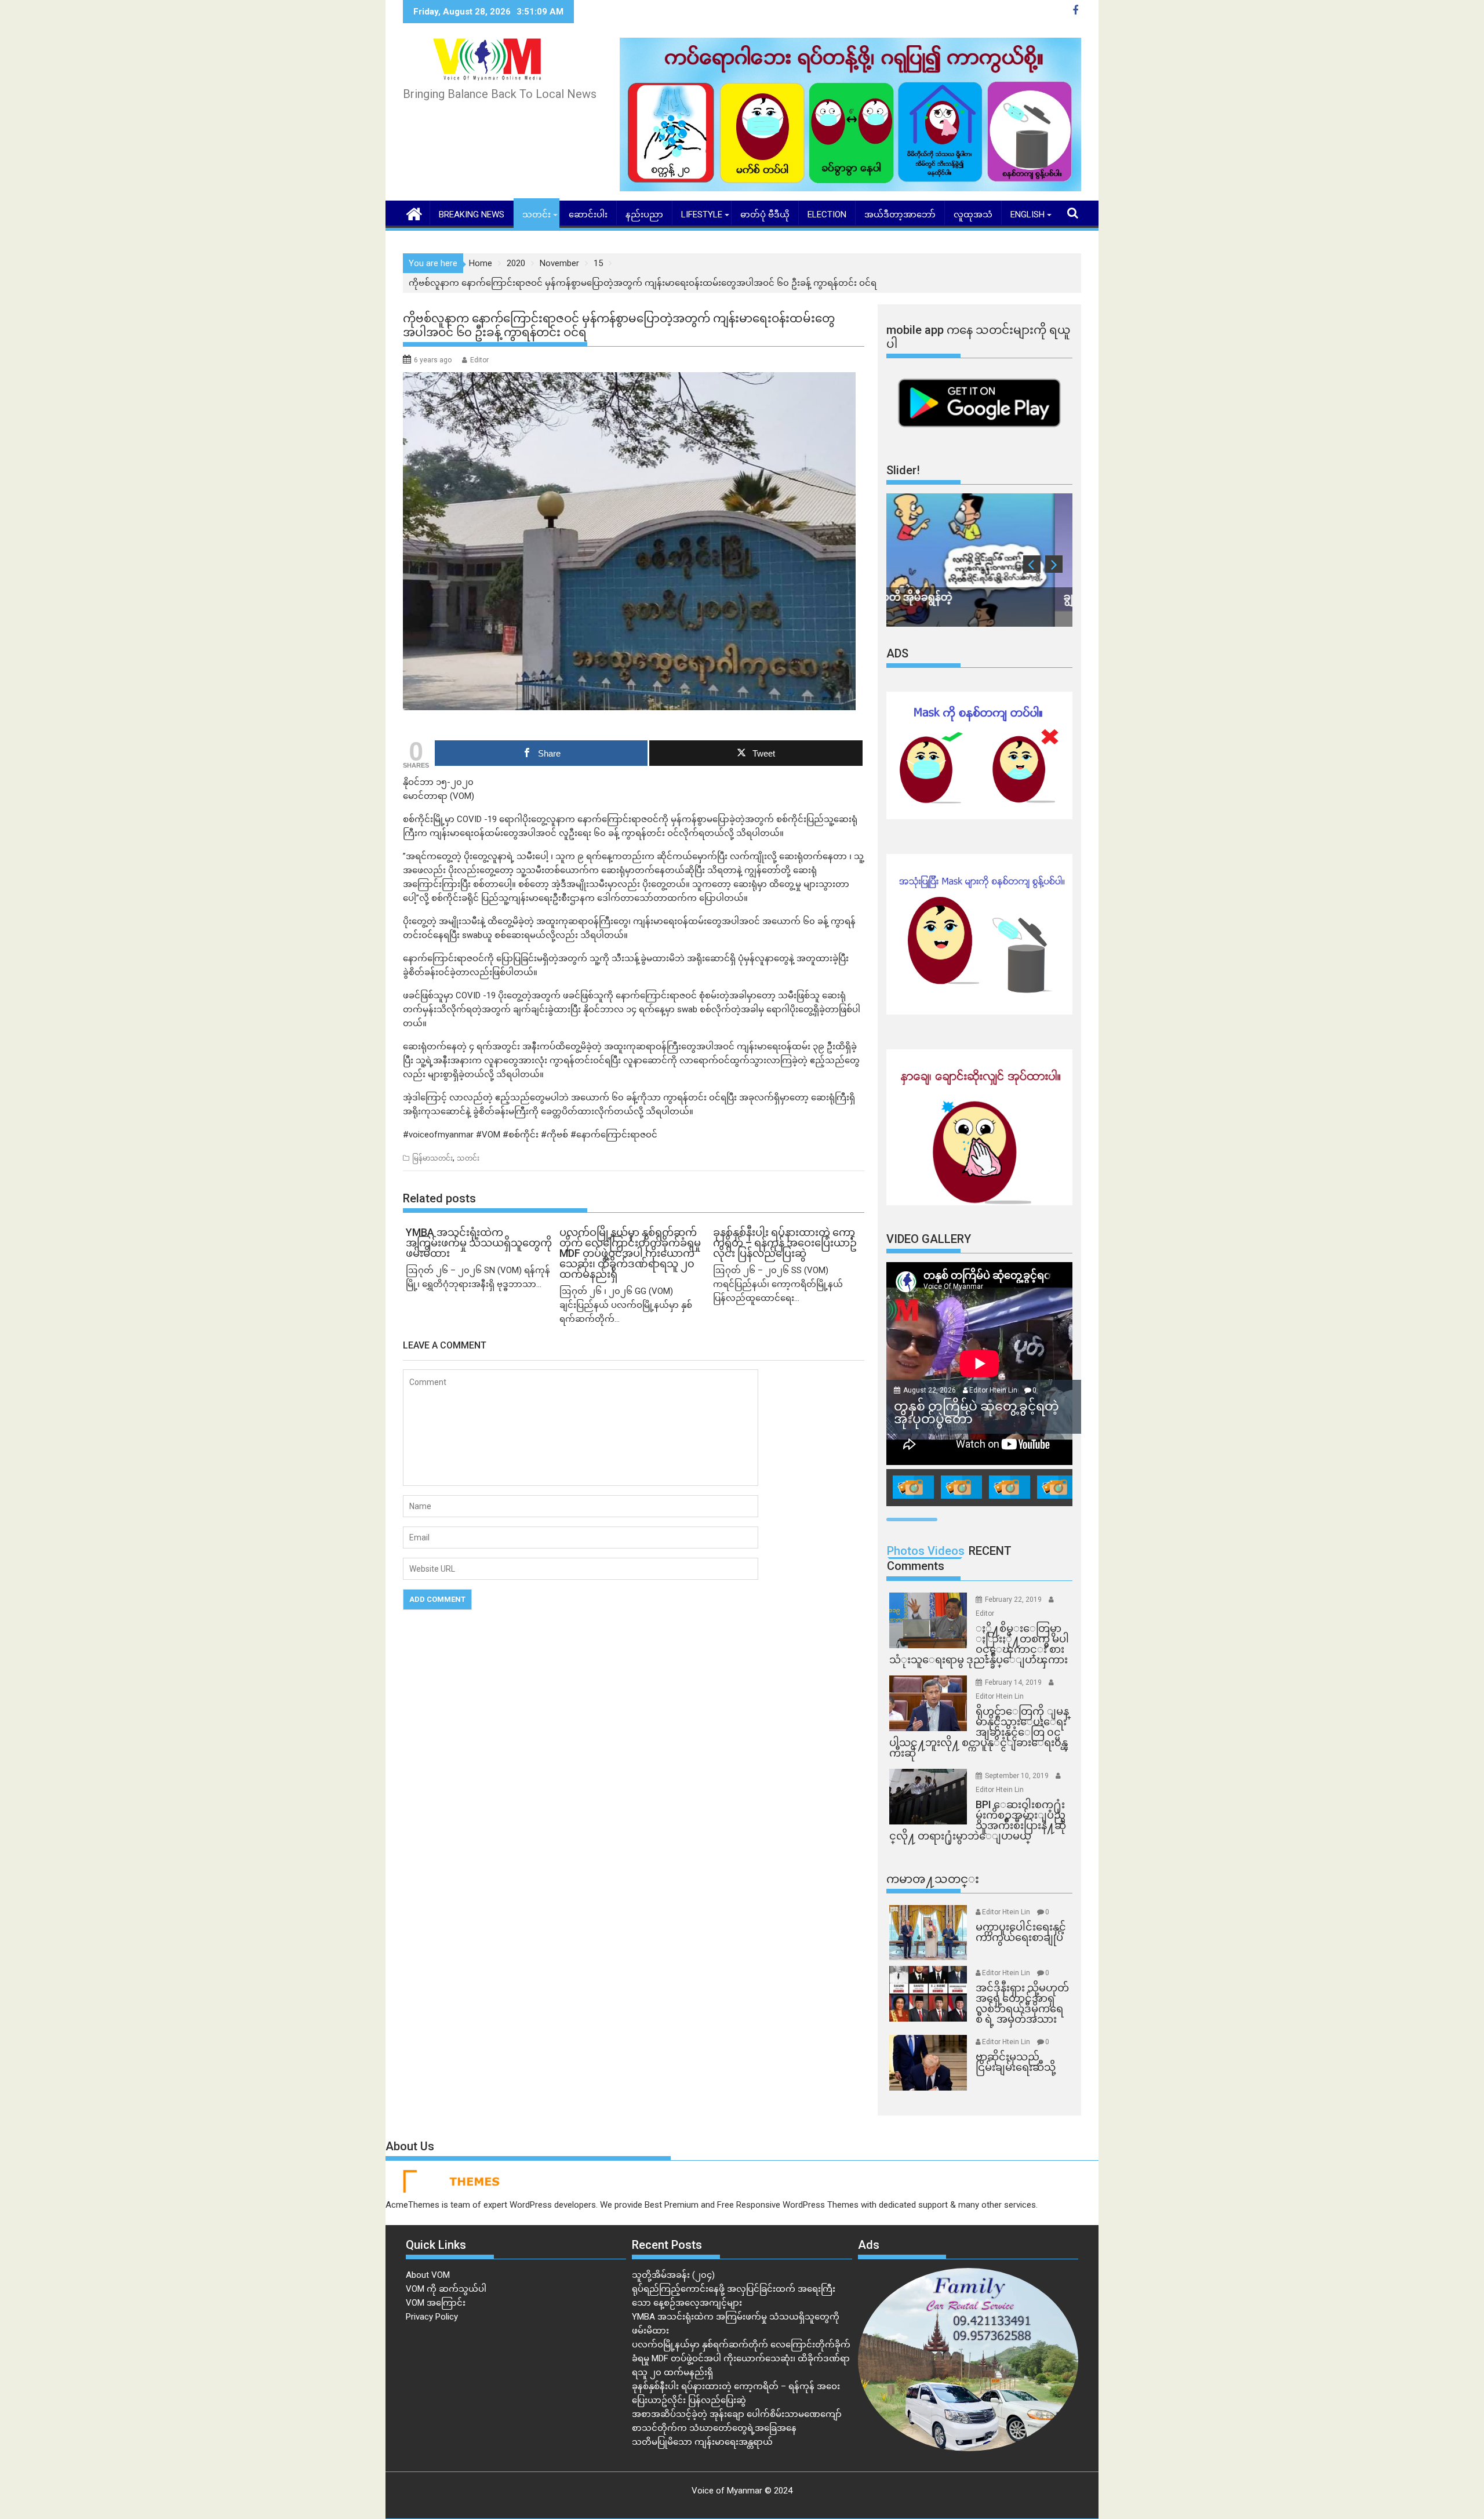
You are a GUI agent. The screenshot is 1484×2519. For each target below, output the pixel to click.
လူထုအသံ (973, 215)
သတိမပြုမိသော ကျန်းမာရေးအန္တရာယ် (702, 2442)
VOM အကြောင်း (436, 2303)
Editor (479, 360)
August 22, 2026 (930, 1390)
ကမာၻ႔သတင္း (933, 1879)
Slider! (903, 470)
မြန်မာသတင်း (432, 1158)
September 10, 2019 (1018, 1776)
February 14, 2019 (1014, 1682)
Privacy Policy (432, 2317)
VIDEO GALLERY (929, 1239)
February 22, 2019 (1014, 1600)
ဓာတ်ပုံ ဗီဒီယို (765, 215)
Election (827, 215)
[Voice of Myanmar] (414, 213)
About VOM (428, 2275)
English (1027, 215)
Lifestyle (702, 215)
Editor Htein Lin (993, 1390)
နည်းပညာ (644, 215)
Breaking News (472, 215)
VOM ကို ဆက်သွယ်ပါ (446, 2289)
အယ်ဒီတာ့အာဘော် (900, 215)
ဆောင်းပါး (588, 215)
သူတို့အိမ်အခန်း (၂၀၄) (673, 2275)
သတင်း (537, 215)
